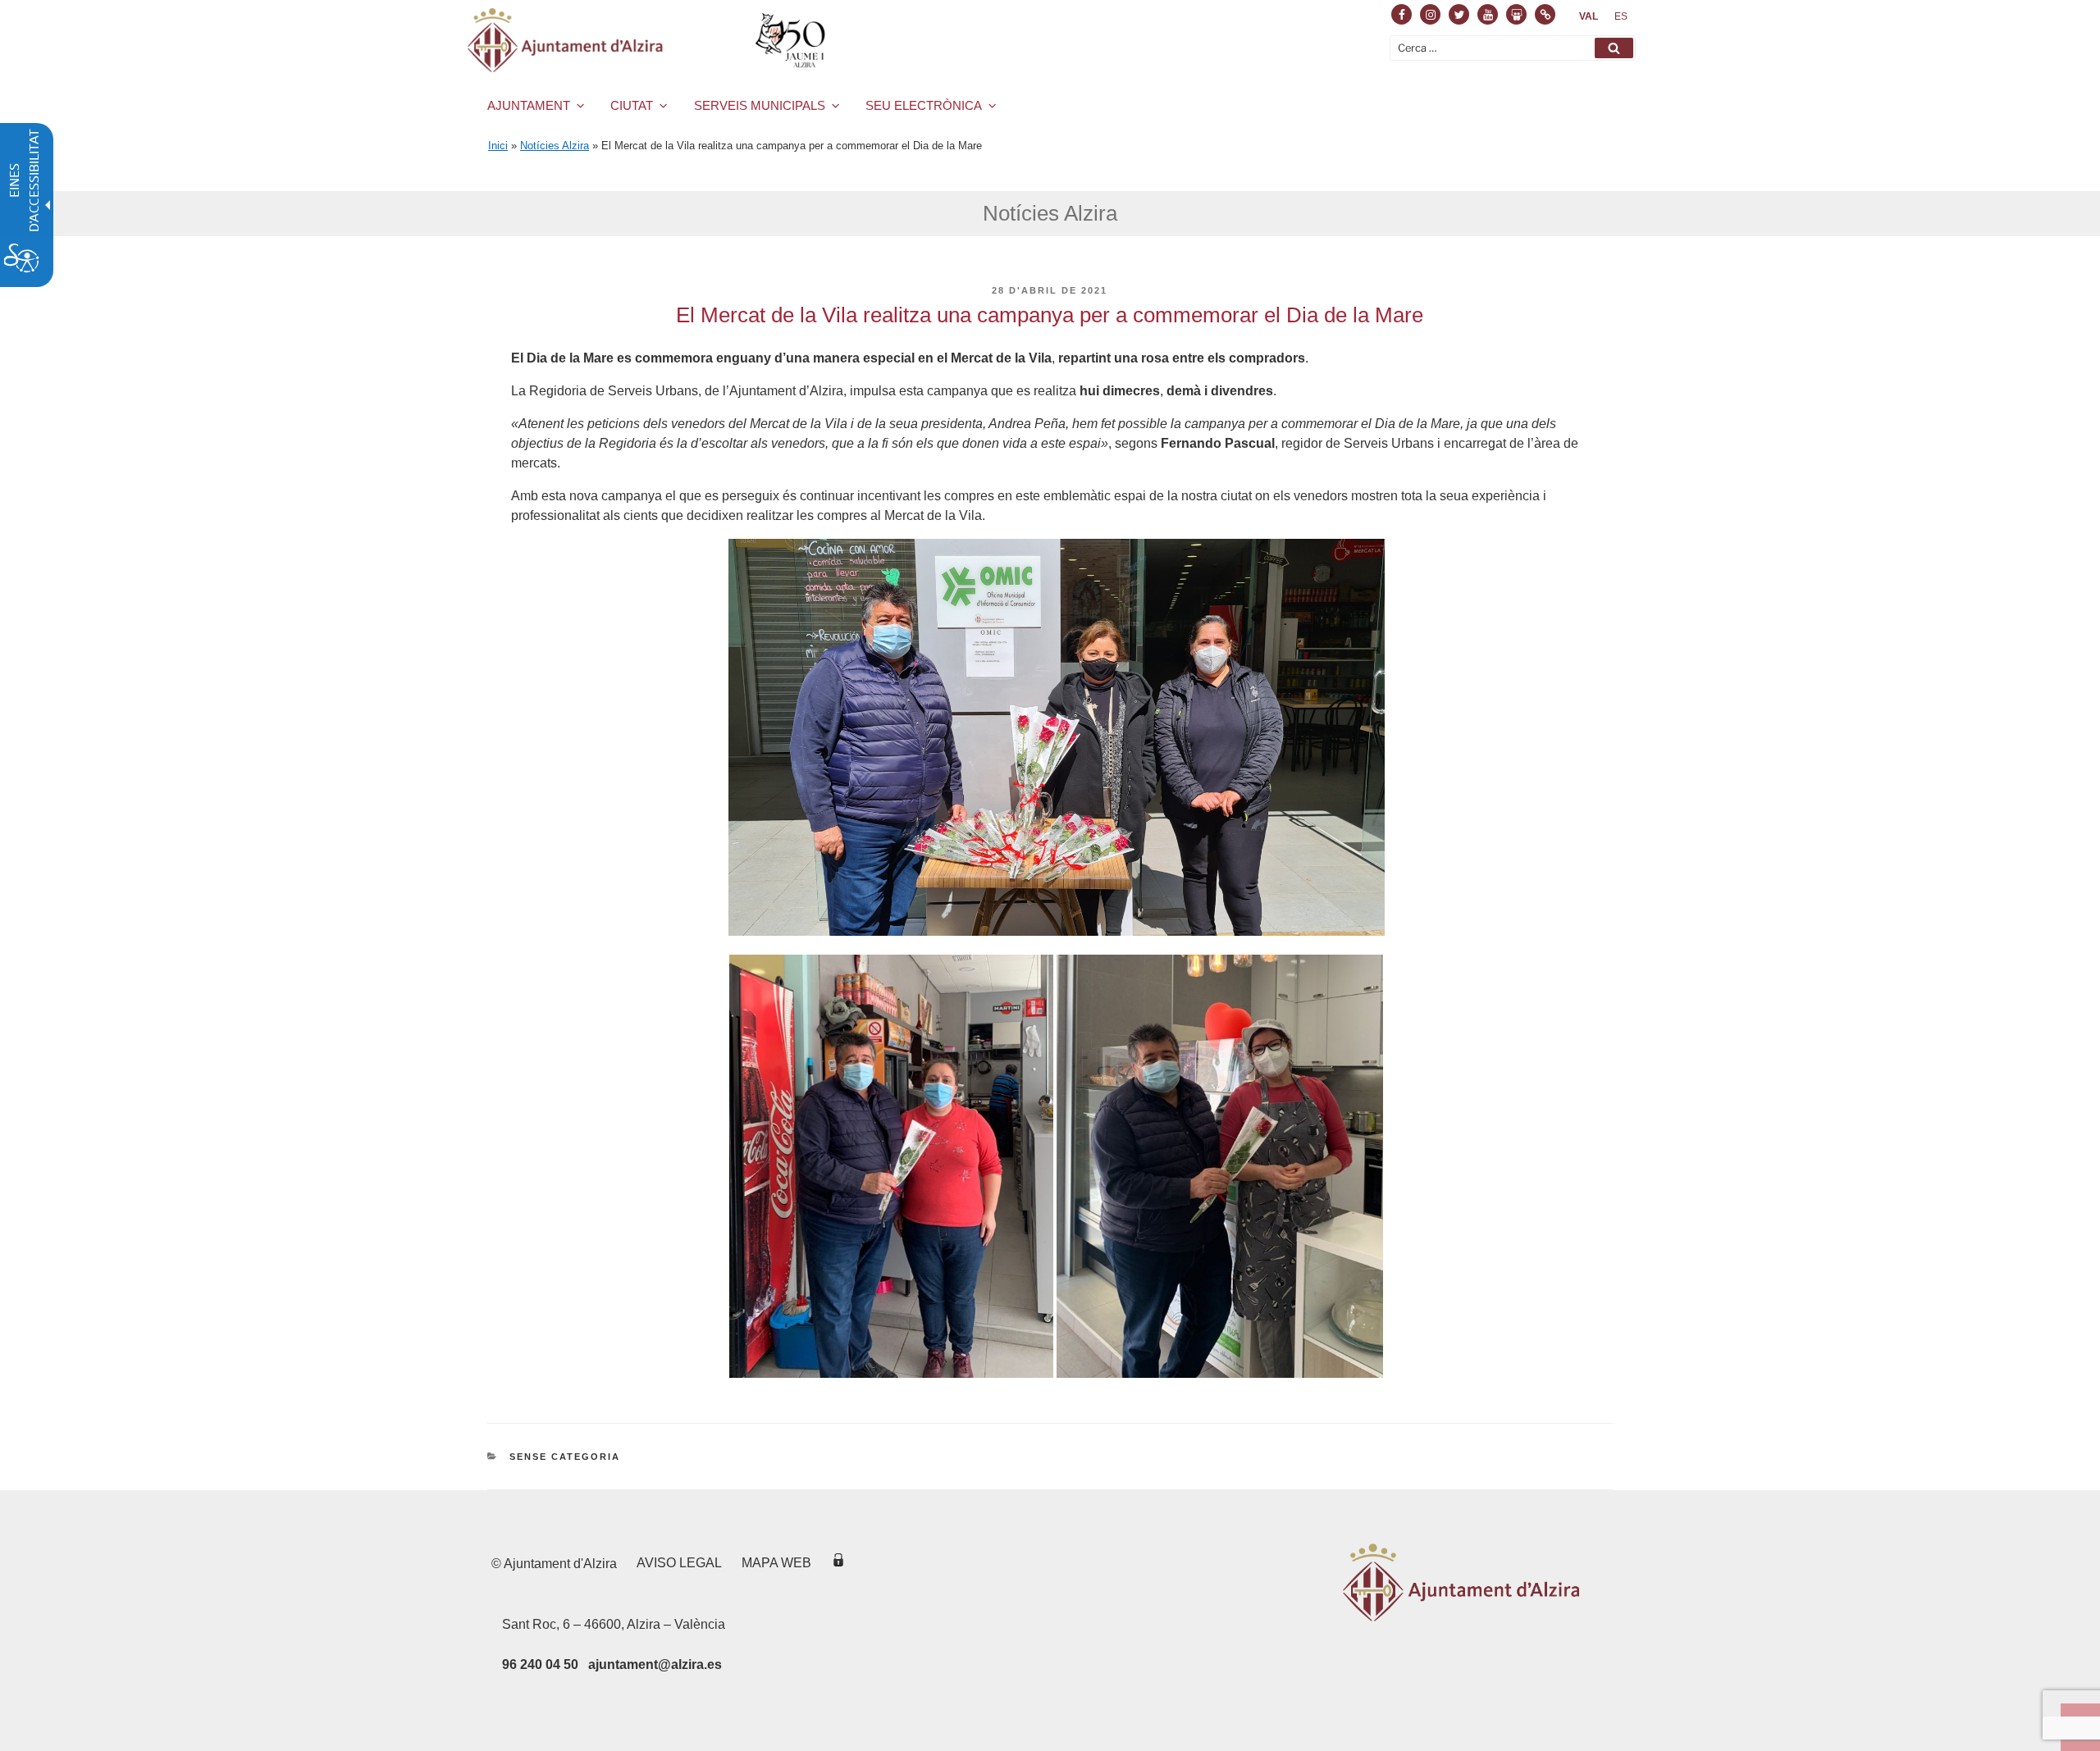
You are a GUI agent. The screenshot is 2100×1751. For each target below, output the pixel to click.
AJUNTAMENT (529, 105)
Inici (498, 146)
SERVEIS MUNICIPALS (760, 105)
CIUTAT (632, 105)
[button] (1614, 48)
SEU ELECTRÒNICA (924, 105)
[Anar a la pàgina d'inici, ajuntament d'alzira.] (649, 40)
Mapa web (776, 1563)
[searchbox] (1513, 48)
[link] (1589, 16)
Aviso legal (679, 1563)
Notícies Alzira (555, 146)
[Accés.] (838, 1563)
